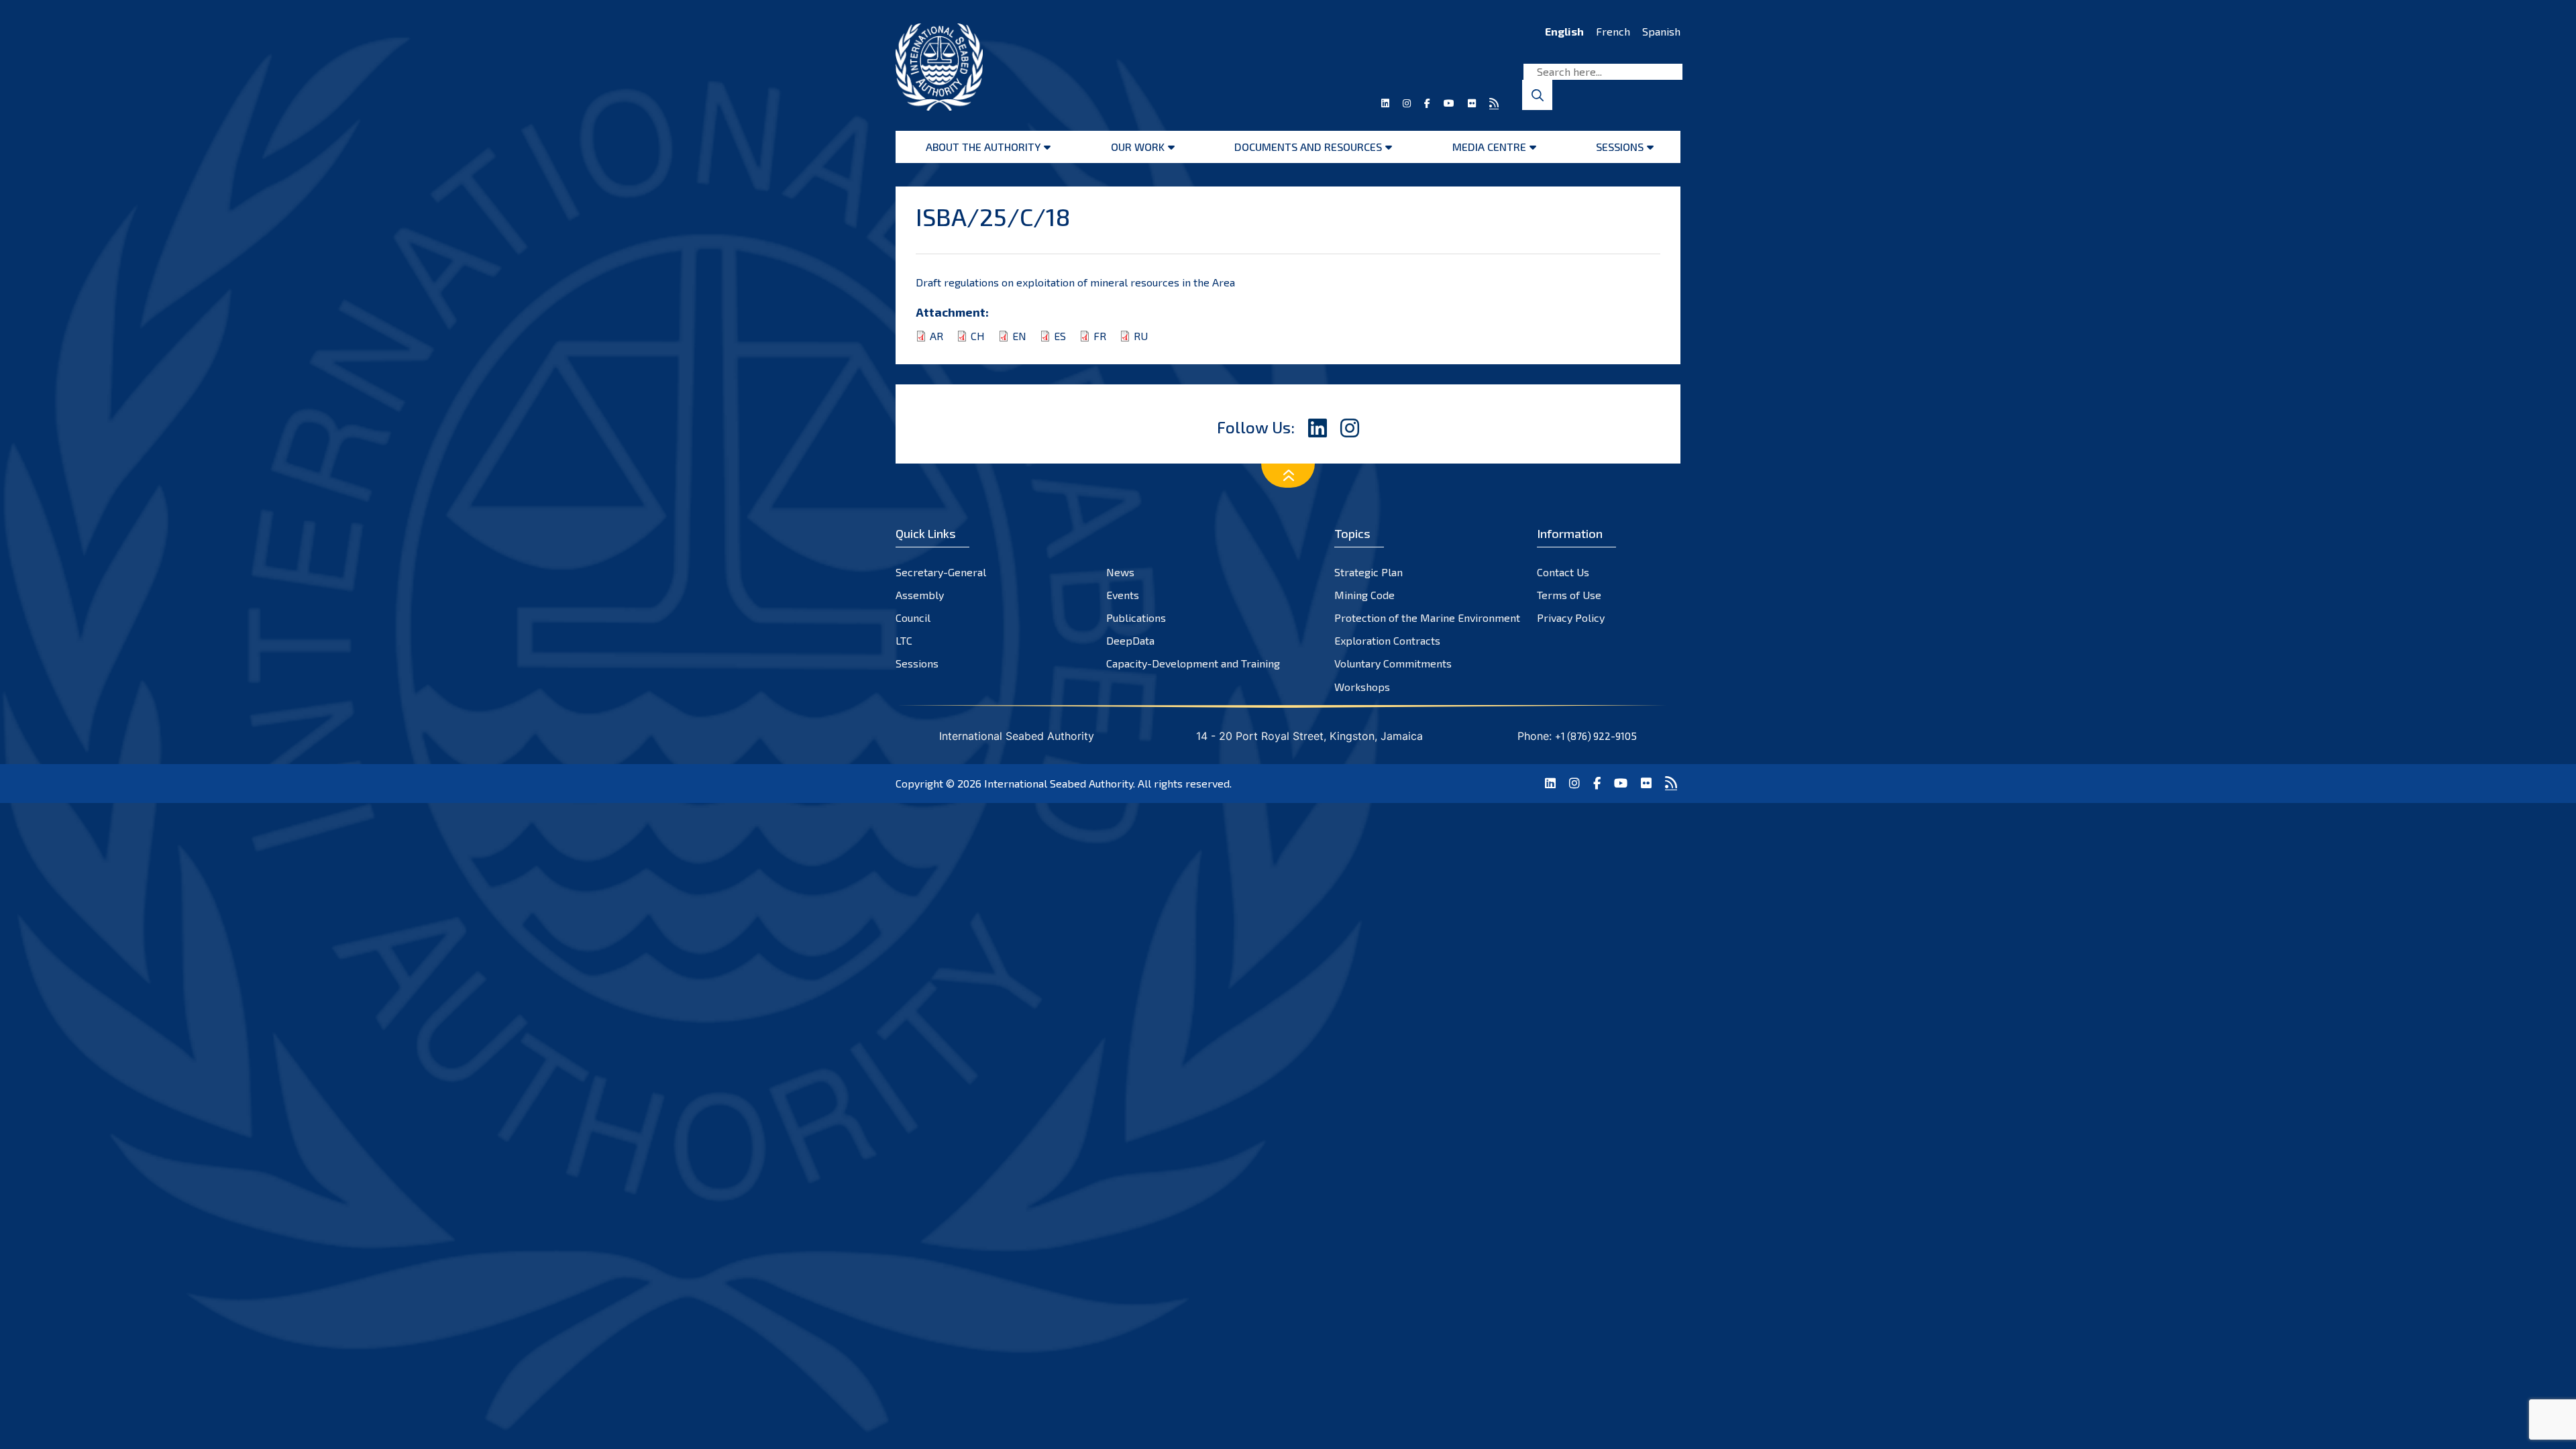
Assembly (920, 595)
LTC (904, 640)
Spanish (1661, 31)
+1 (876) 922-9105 (1596, 736)
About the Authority (983, 147)
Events (1123, 595)
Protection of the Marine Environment (1427, 618)
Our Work (1138, 147)
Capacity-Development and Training (1193, 663)
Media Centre (1489, 147)
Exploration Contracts (1387, 640)
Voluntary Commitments (1393, 663)
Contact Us (1563, 572)
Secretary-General (941, 572)
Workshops (1362, 687)
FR (1100, 336)
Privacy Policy (1571, 618)
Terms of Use (1569, 595)
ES (1060, 336)
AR (936, 336)
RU (1141, 336)
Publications (1136, 618)
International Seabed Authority (1059, 783)
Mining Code (1364, 595)
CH (978, 336)
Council (913, 618)
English (1564, 31)
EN (1019, 336)
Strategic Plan (1368, 572)
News (1120, 572)
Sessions (1620, 147)
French (1613, 31)
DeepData (1130, 640)
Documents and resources (1308, 147)
